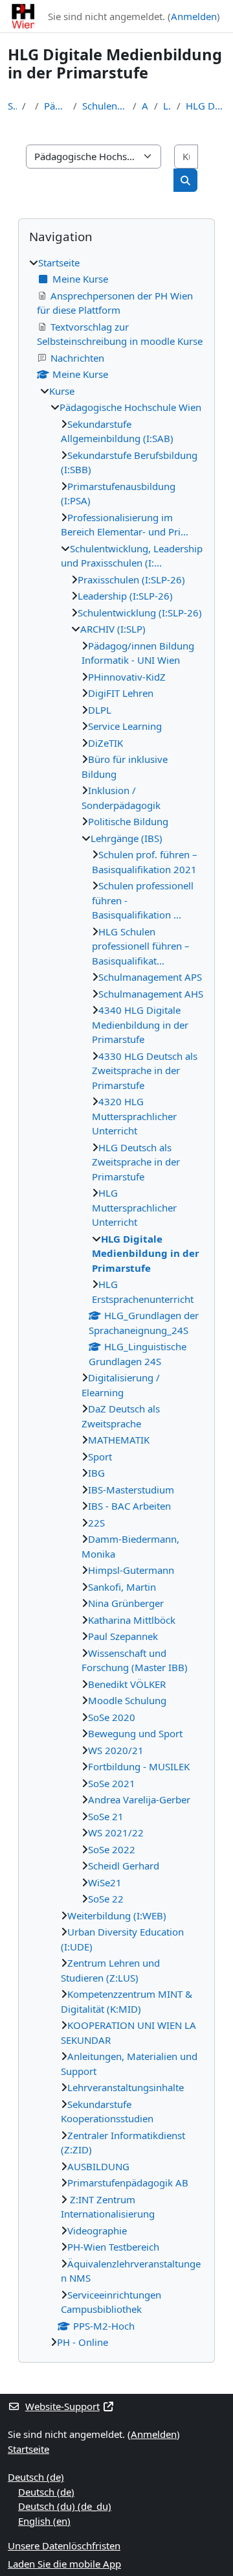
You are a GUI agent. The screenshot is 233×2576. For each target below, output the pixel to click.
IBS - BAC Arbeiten (129, 1506)
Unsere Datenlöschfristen (64, 2546)
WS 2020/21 (116, 1750)
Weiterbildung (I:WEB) (117, 1915)
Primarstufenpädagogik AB (128, 2183)
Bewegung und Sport (135, 1733)
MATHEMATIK (119, 1440)
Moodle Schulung (127, 1700)
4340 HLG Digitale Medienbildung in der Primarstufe (140, 1025)
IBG (96, 1473)
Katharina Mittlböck (132, 1620)
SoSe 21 (106, 1816)
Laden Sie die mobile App (64, 2564)
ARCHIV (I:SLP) (145, 106)
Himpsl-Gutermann (131, 1570)
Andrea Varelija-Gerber (139, 1799)
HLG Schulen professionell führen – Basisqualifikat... (141, 946)
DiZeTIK (105, 743)
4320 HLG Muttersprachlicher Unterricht (134, 1116)
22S (96, 1523)
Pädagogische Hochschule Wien (56, 106)
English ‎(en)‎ (44, 2521)
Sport (100, 1457)
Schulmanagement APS (150, 977)
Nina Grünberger (126, 1603)
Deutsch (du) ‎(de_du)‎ (65, 2506)
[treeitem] (116, 1303)
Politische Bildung (128, 821)
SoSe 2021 (112, 1783)
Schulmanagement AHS (151, 994)
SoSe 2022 (112, 1849)
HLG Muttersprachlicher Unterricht (134, 1207)
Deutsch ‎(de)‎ (36, 2477)
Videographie (97, 2231)
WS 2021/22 (116, 1832)
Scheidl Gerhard (124, 1866)
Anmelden (194, 16)
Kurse (62, 391)
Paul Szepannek (123, 1636)
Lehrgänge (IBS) (168, 106)
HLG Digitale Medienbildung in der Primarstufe (205, 106)
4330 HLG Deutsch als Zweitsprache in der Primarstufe (145, 1071)
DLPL (100, 710)
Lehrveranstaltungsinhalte (126, 2087)
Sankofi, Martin (122, 1587)
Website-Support (62, 2406)
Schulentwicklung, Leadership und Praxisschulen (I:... (105, 106)
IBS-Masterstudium (131, 1490)
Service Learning (125, 726)
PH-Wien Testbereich (113, 2247)
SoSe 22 (106, 1899)
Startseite (12, 106)
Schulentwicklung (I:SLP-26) (140, 613)
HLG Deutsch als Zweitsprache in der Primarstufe (136, 1162)
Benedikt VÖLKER (127, 1684)
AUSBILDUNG (98, 2166)
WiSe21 (105, 1882)
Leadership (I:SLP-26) (125, 596)
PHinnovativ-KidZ (127, 677)
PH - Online (83, 2342)
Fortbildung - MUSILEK (139, 1766)
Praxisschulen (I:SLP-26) (131, 580)
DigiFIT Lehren (121, 693)
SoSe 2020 (112, 1717)
